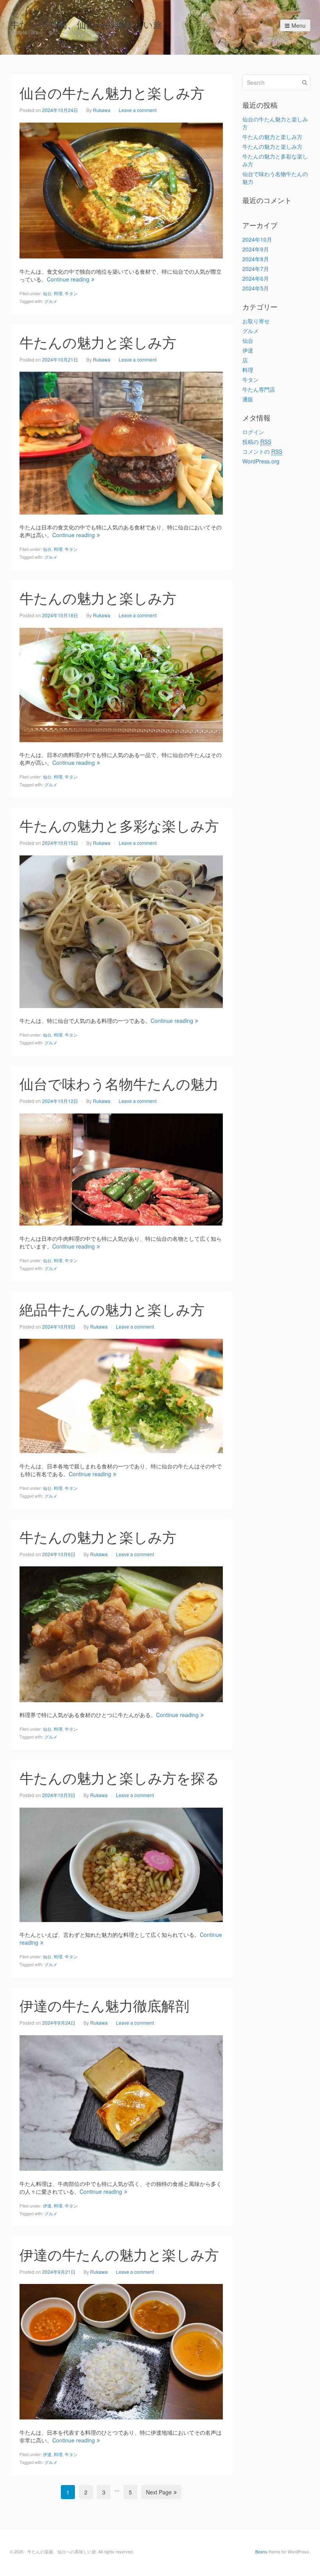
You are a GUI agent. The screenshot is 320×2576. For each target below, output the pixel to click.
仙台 (47, 293)
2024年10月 (257, 239)
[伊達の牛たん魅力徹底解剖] (121, 2102)
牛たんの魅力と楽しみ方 (98, 342)
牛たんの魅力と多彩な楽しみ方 (119, 825)
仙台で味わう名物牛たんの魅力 (119, 1083)
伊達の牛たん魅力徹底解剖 (104, 2005)
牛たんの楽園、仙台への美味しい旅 (86, 24)
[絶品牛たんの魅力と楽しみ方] (121, 1395)
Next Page (159, 2492)
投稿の (257, 442)
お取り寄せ (256, 321)
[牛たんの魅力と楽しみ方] (121, 442)
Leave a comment (138, 110)
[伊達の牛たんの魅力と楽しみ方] (121, 2351)
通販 (248, 399)
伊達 (47, 2205)
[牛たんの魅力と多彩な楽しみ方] (121, 931)
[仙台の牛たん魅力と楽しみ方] (121, 189)
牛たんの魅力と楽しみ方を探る (119, 1777)
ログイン (253, 432)
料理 (58, 293)
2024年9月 (256, 249)
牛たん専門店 (259, 389)
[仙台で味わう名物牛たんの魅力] (121, 1169)
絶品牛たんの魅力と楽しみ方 (112, 1309)
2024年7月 (256, 269)
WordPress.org (261, 461)
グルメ (51, 301)
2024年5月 (256, 288)
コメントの (262, 451)
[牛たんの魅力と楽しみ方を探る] (121, 1864)
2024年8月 (256, 259)
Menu (299, 25)
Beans (261, 2551)
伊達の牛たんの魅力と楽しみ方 (119, 2254)
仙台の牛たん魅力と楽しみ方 (112, 92)
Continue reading (68, 279)
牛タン (71, 293)
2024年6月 (256, 278)
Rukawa (102, 110)
